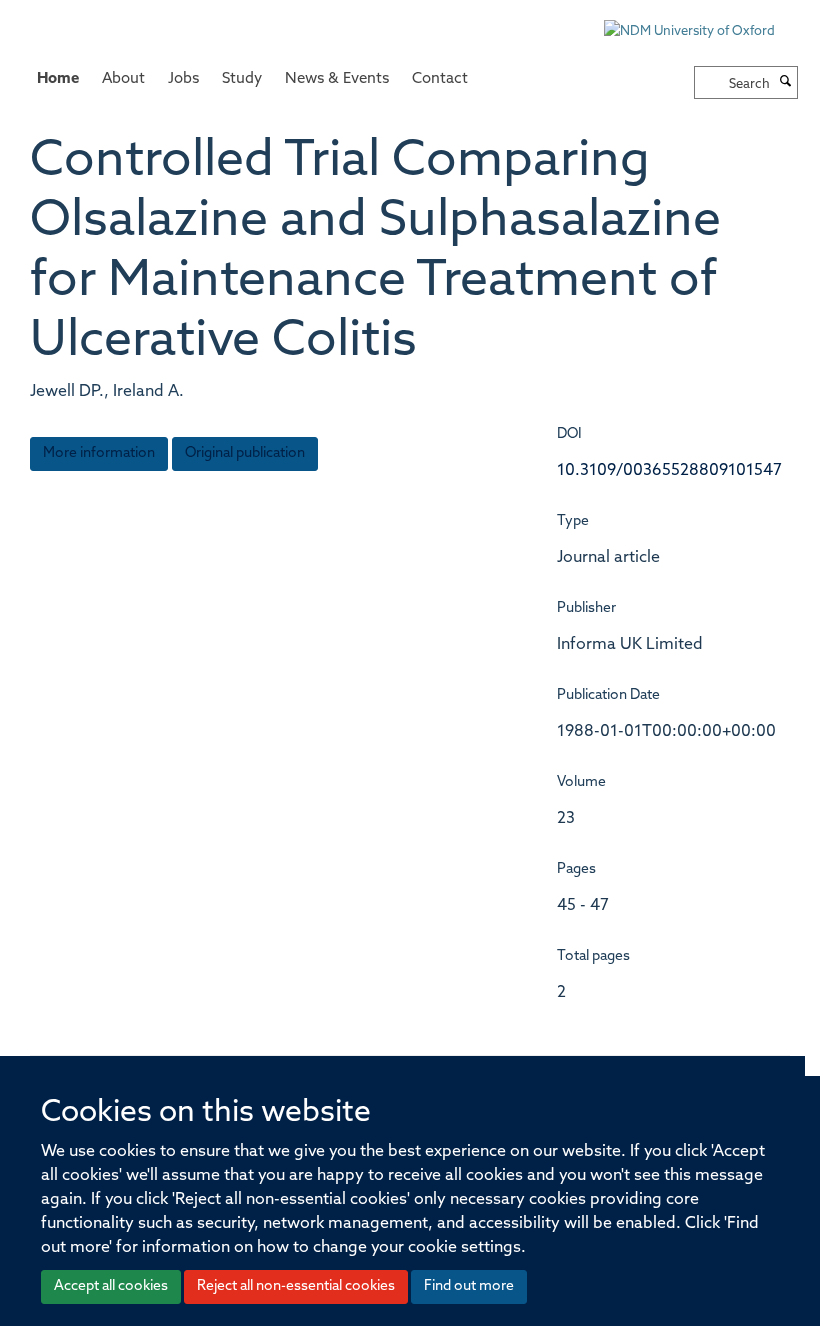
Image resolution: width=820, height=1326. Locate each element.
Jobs (183, 79)
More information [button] (99, 453)
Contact (440, 79)
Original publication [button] (245, 453)
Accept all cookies (111, 1286)
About (123, 79)
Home (58, 79)
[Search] (786, 83)
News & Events (337, 79)
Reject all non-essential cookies (296, 1286)
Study (242, 79)
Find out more (469, 1286)
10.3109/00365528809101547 (669, 471)
